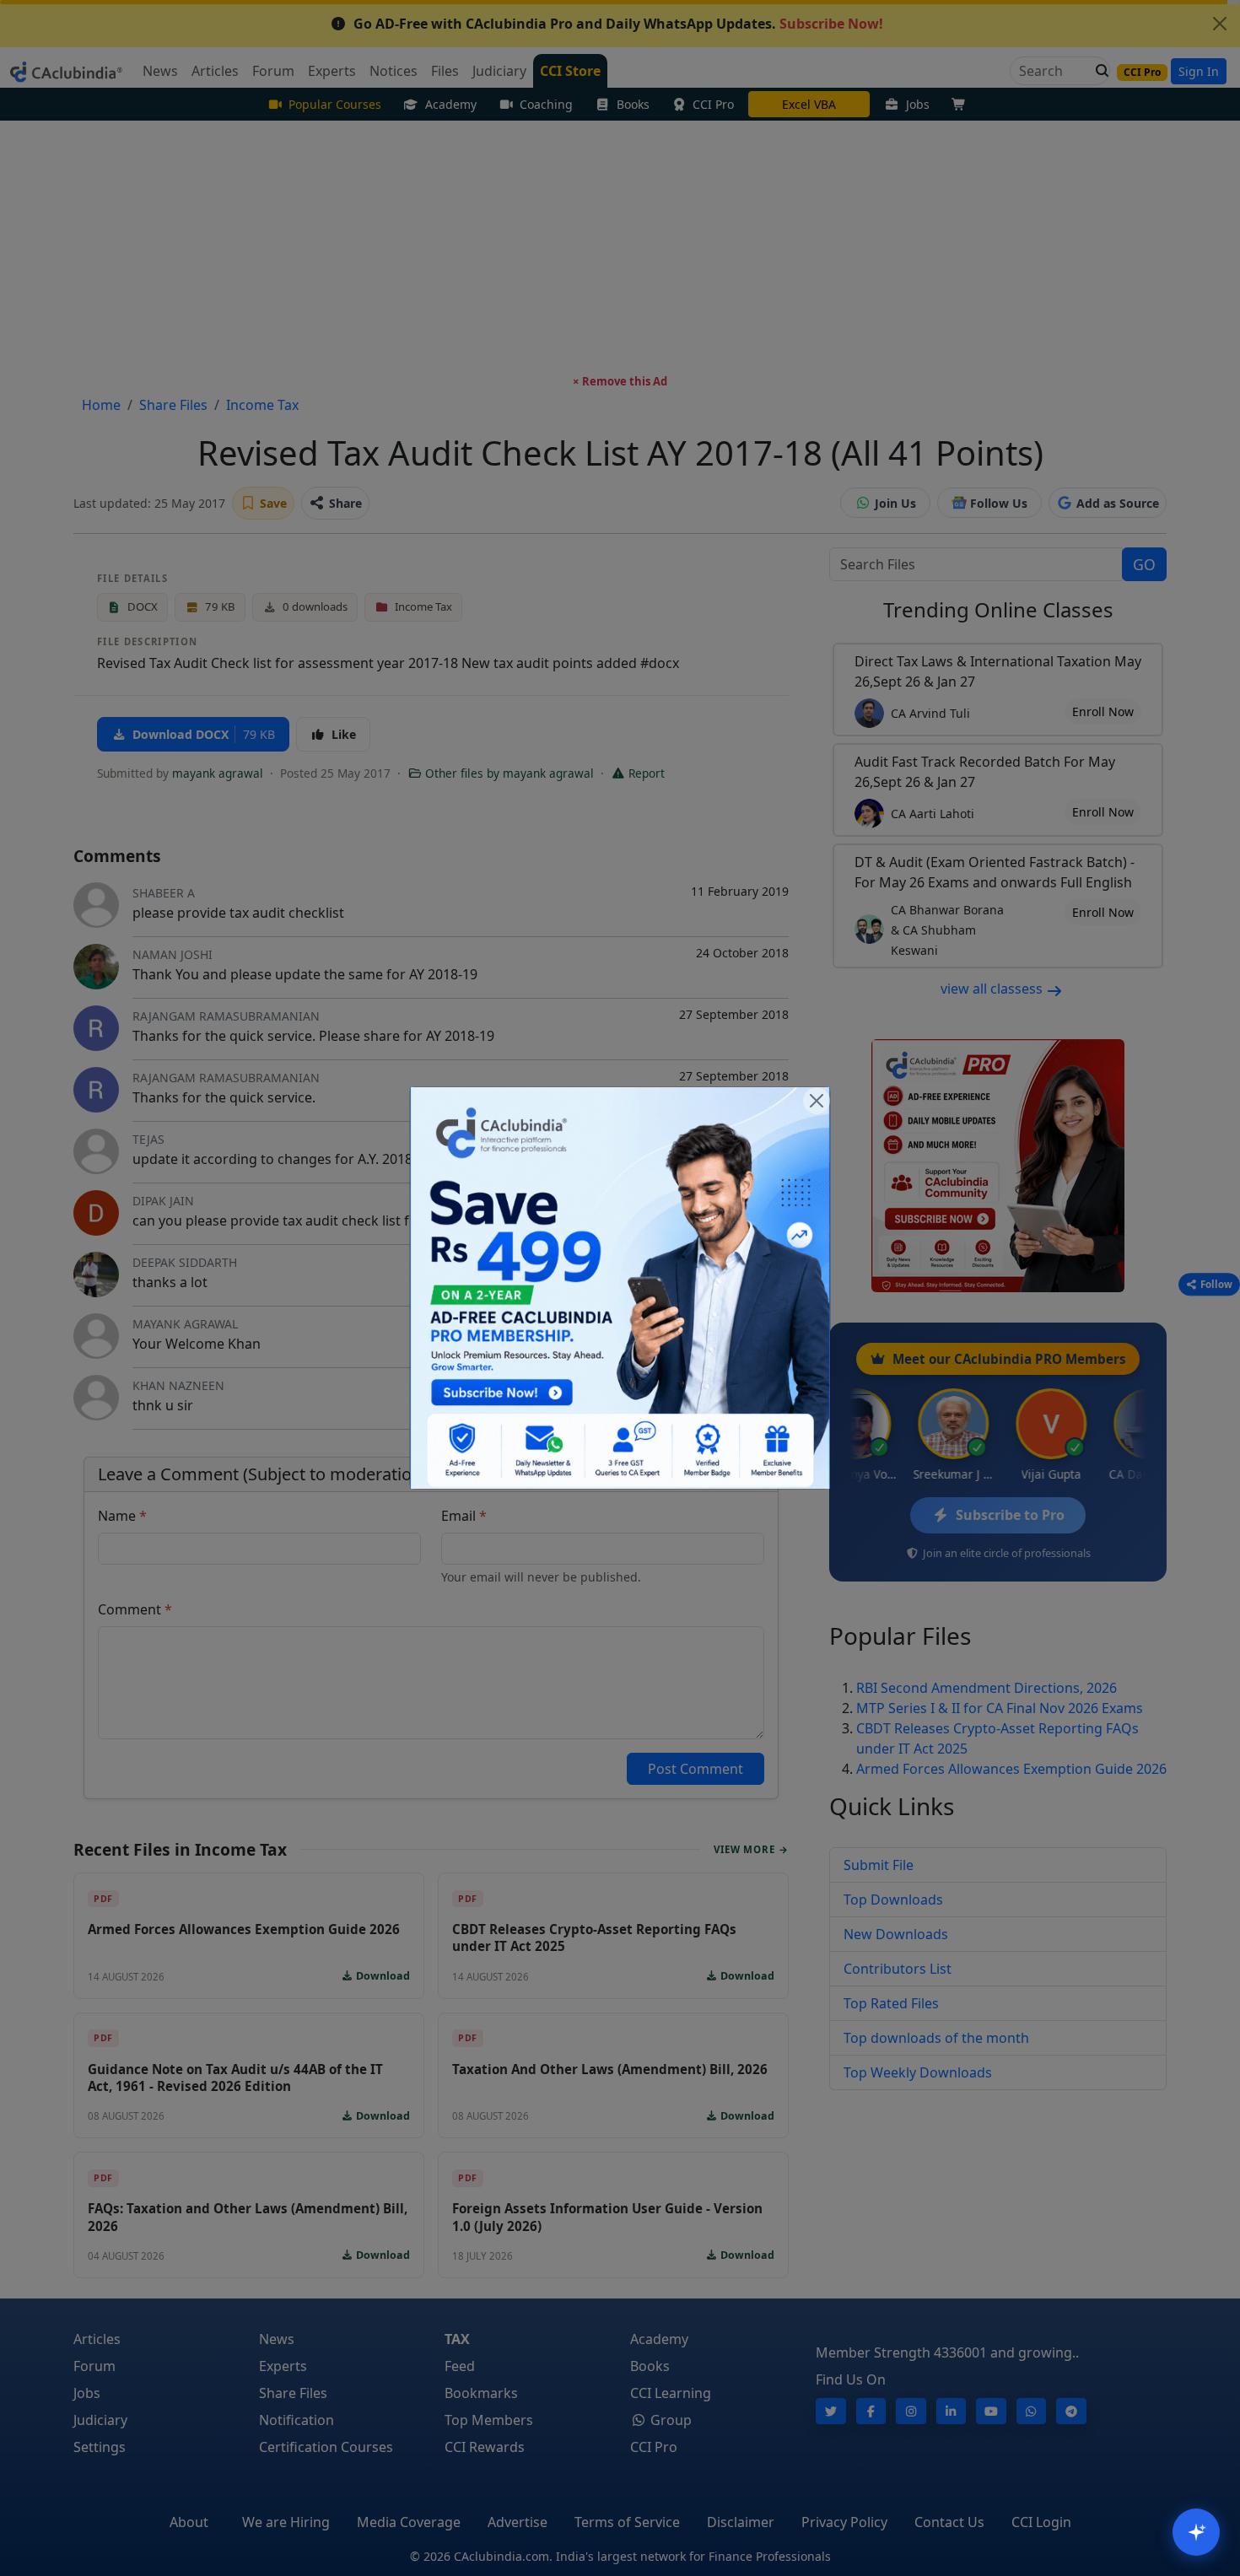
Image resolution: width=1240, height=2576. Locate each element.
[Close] (817, 1101)
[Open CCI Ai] (1196, 2532)
